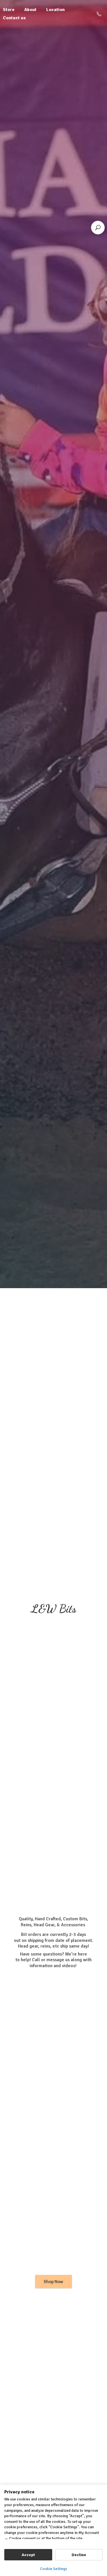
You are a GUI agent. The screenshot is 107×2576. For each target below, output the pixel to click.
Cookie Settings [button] (53, 2569)
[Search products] (98, 228)
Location (55, 10)
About (30, 10)
